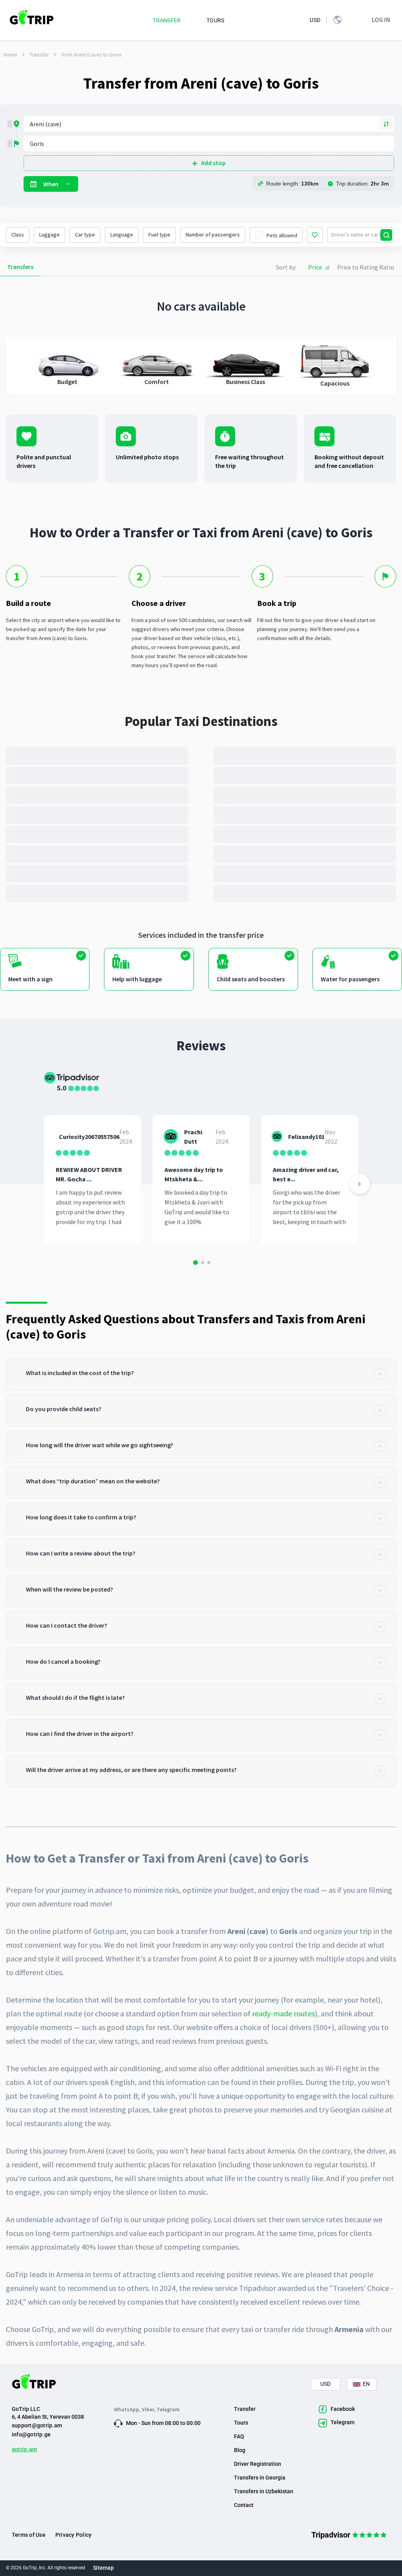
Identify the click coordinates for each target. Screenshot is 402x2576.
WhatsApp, (128, 2409)
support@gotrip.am (37, 2425)
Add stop (213, 163)
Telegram (168, 2409)
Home (10, 55)
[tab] (201, 1374)
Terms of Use (29, 2535)
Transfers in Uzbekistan (264, 2491)
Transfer (39, 55)
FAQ (239, 2436)
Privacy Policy (73, 2535)
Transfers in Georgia (260, 2478)
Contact (244, 2505)
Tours (241, 2423)
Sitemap (103, 2568)
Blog (240, 2450)
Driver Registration (258, 2464)
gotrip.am (24, 2449)
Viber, (149, 2409)
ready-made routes (283, 2013)
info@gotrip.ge (31, 2434)
